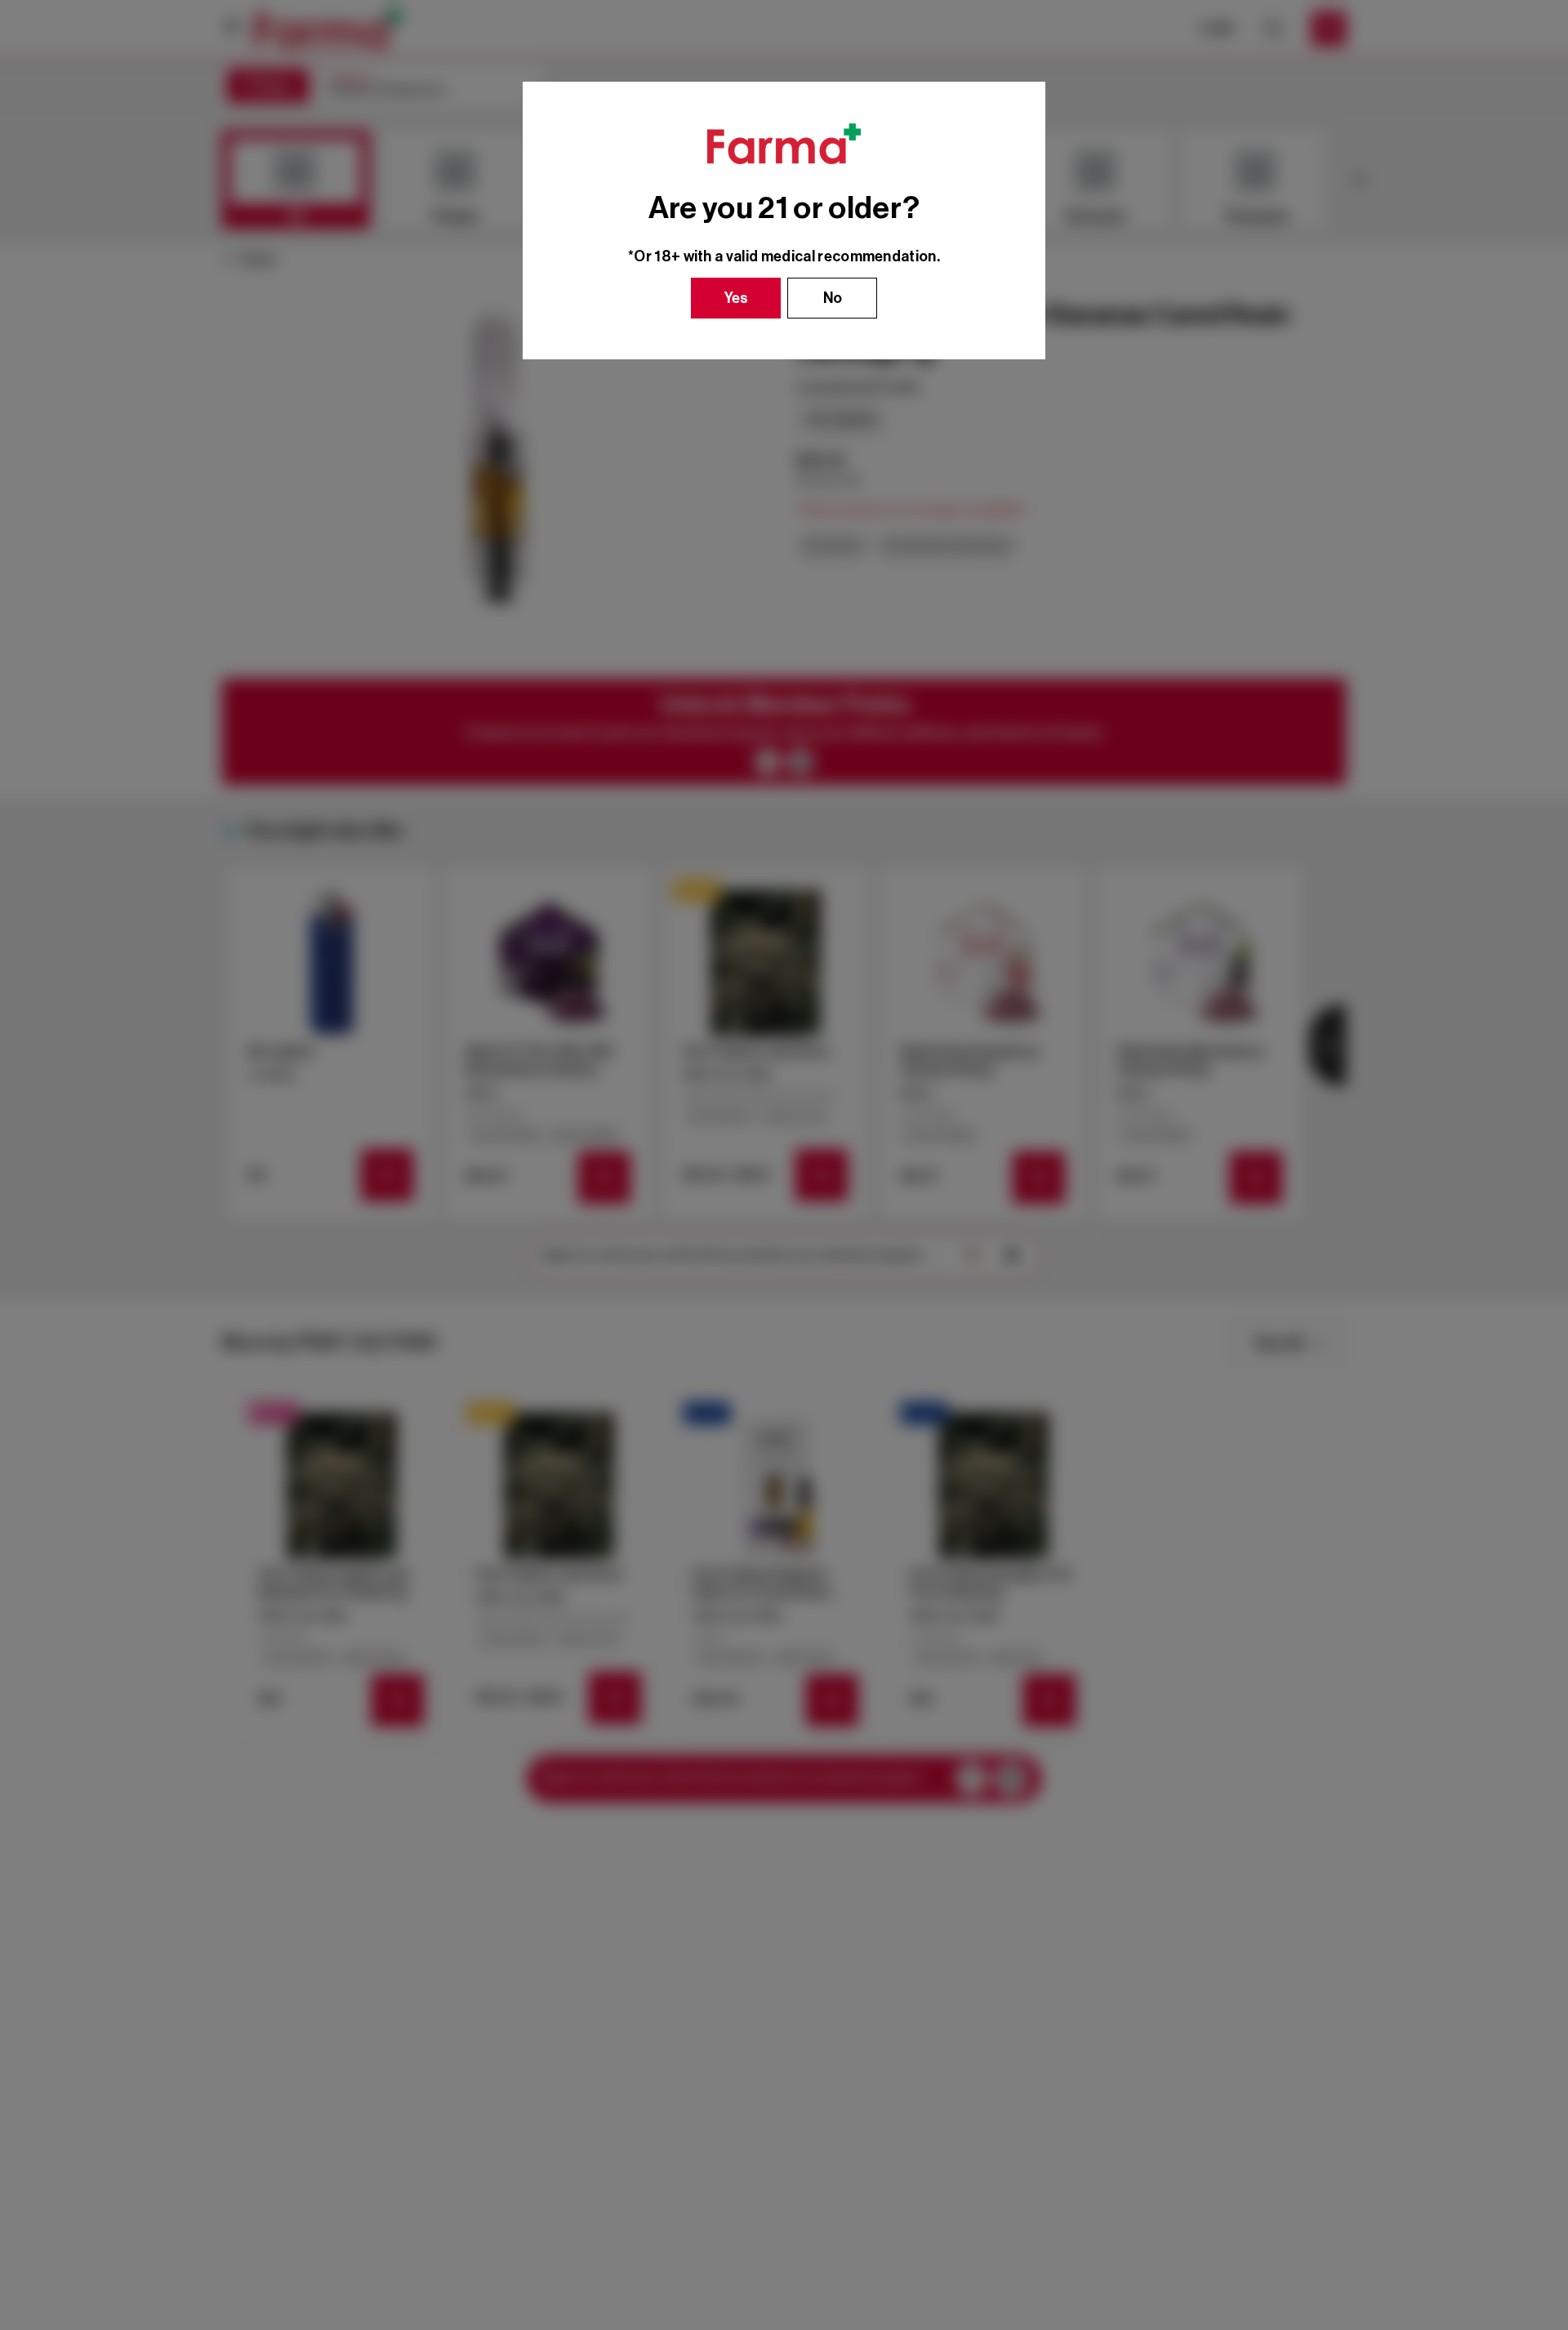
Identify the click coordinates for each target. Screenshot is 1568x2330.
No (833, 298)
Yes (736, 298)
